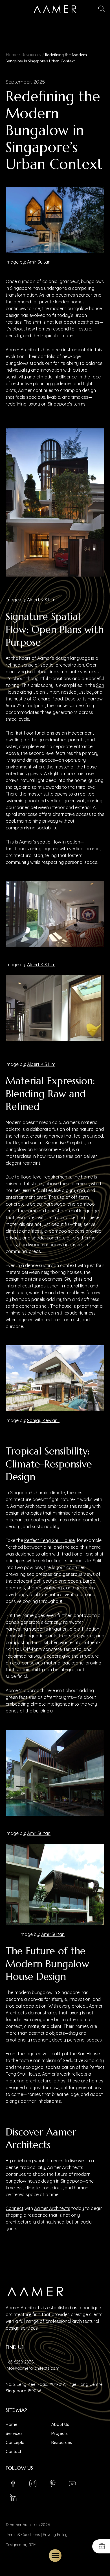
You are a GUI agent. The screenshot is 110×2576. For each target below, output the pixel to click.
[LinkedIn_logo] (13, 2498)
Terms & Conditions (23, 2535)
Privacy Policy (55, 2535)
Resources (31, 55)
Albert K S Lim (41, 600)
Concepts (15, 2442)
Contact (13, 2451)
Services (14, 2433)
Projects (60, 2433)
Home (12, 55)
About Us (60, 2424)
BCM (32, 2545)
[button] (102, 9)
